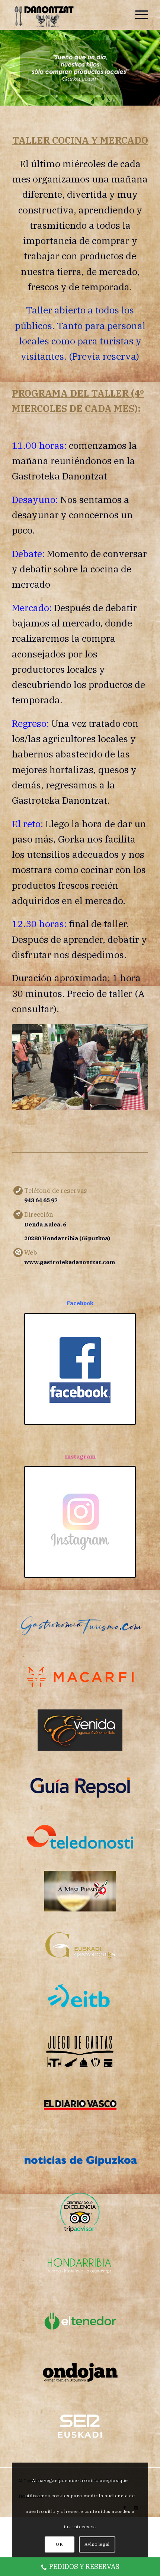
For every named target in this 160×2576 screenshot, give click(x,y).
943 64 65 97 (41, 1200)
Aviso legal (97, 2544)
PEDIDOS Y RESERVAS (84, 2566)
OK (59, 2544)
